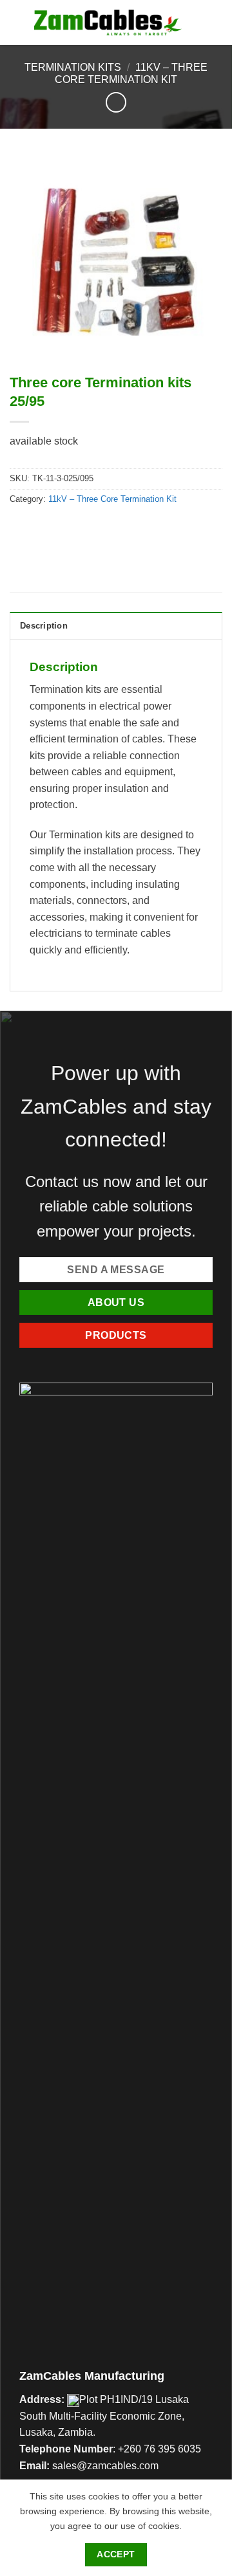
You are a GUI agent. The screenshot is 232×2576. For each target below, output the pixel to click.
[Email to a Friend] (91, 528)
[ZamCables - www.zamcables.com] (108, 23)
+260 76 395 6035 (159, 2449)
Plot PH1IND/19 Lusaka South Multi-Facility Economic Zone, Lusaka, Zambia (104, 2416)
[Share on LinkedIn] (138, 528)
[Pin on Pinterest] (114, 528)
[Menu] (215, 22)
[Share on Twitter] (68, 528)
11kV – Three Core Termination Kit (112, 499)
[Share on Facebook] (45, 528)
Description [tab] (44, 626)
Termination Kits (73, 67)
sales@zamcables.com (105, 2466)
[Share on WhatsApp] (22, 528)
